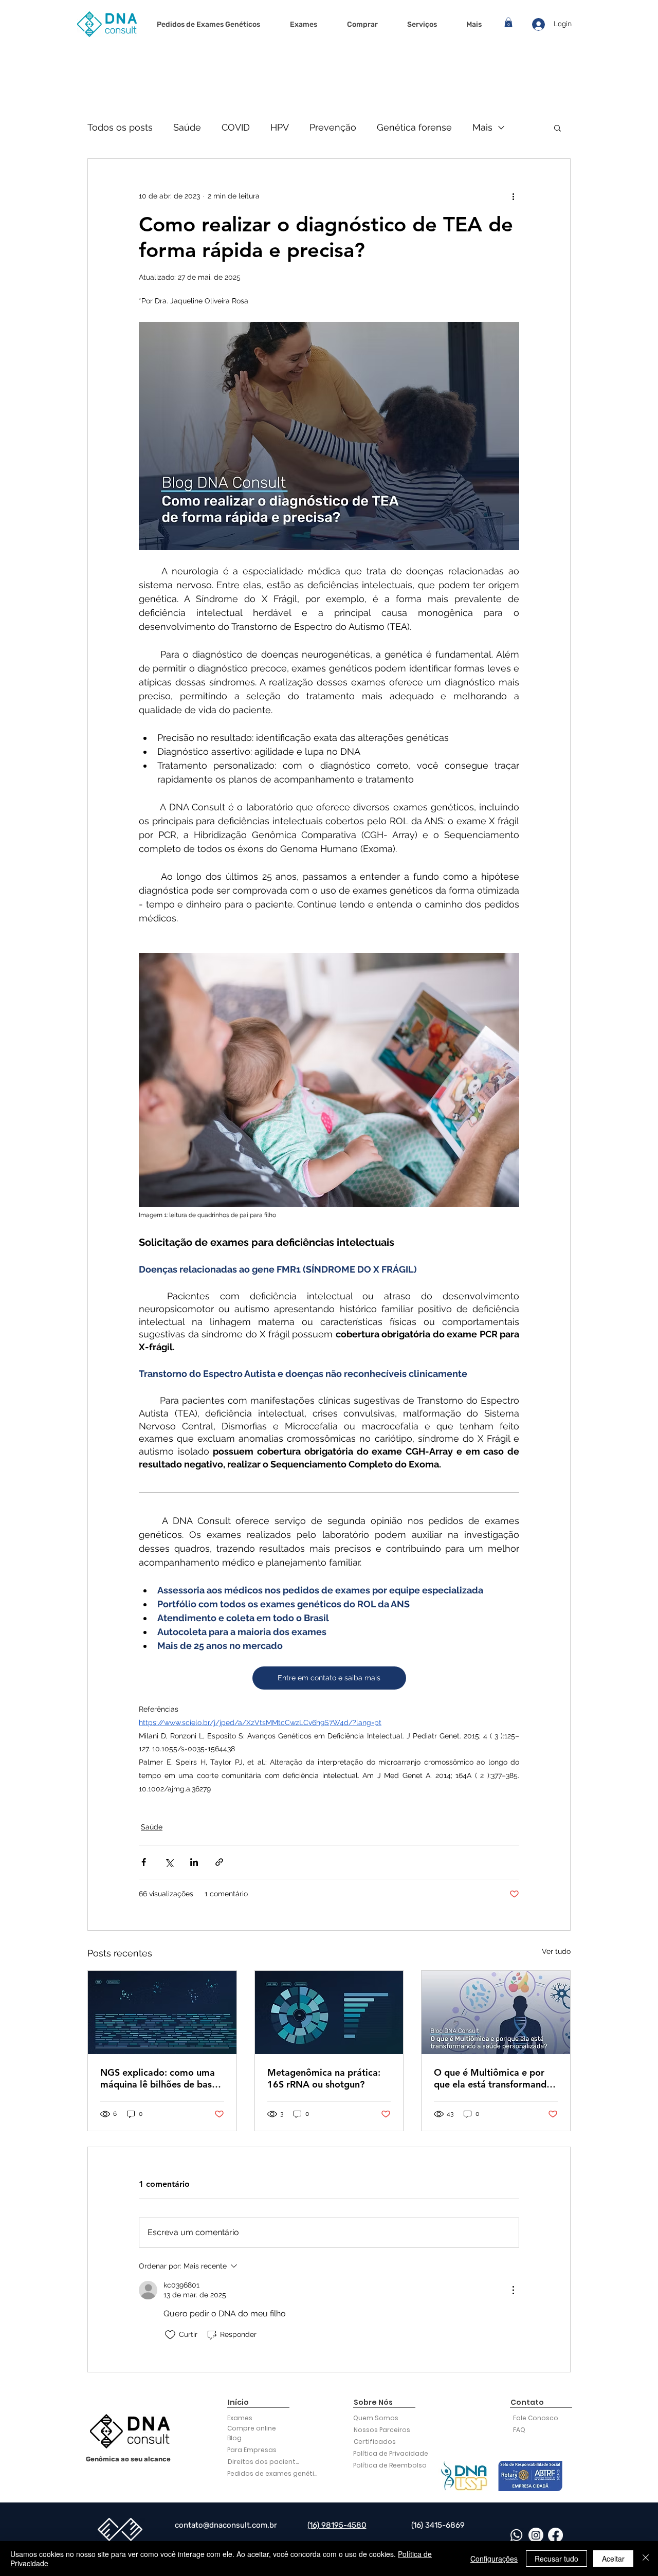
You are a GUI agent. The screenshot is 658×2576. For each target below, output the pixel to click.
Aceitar (613, 2559)
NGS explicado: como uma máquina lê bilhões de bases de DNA (161, 2078)
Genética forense (414, 127)
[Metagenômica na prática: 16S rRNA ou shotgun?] (329, 2012)
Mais (482, 127)
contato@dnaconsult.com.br (226, 2525)
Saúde (187, 127)
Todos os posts (120, 127)
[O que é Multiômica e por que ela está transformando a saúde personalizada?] (496, 2012)
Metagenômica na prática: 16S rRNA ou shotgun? (324, 2078)
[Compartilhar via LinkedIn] (194, 1862)
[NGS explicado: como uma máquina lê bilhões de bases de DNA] (162, 2012)
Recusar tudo (556, 2559)
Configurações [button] (494, 2559)
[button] (508, 22)
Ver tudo (556, 1951)
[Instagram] (536, 2535)
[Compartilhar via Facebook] (144, 1862)
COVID (236, 127)
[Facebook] (555, 2535)
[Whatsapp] (516, 2535)
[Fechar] (646, 2559)
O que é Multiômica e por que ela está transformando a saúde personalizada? (493, 2078)
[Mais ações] (513, 196)
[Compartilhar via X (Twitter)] (169, 1862)
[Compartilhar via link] (219, 1862)
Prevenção (333, 127)
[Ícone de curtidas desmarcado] (170, 2335)
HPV (280, 127)
